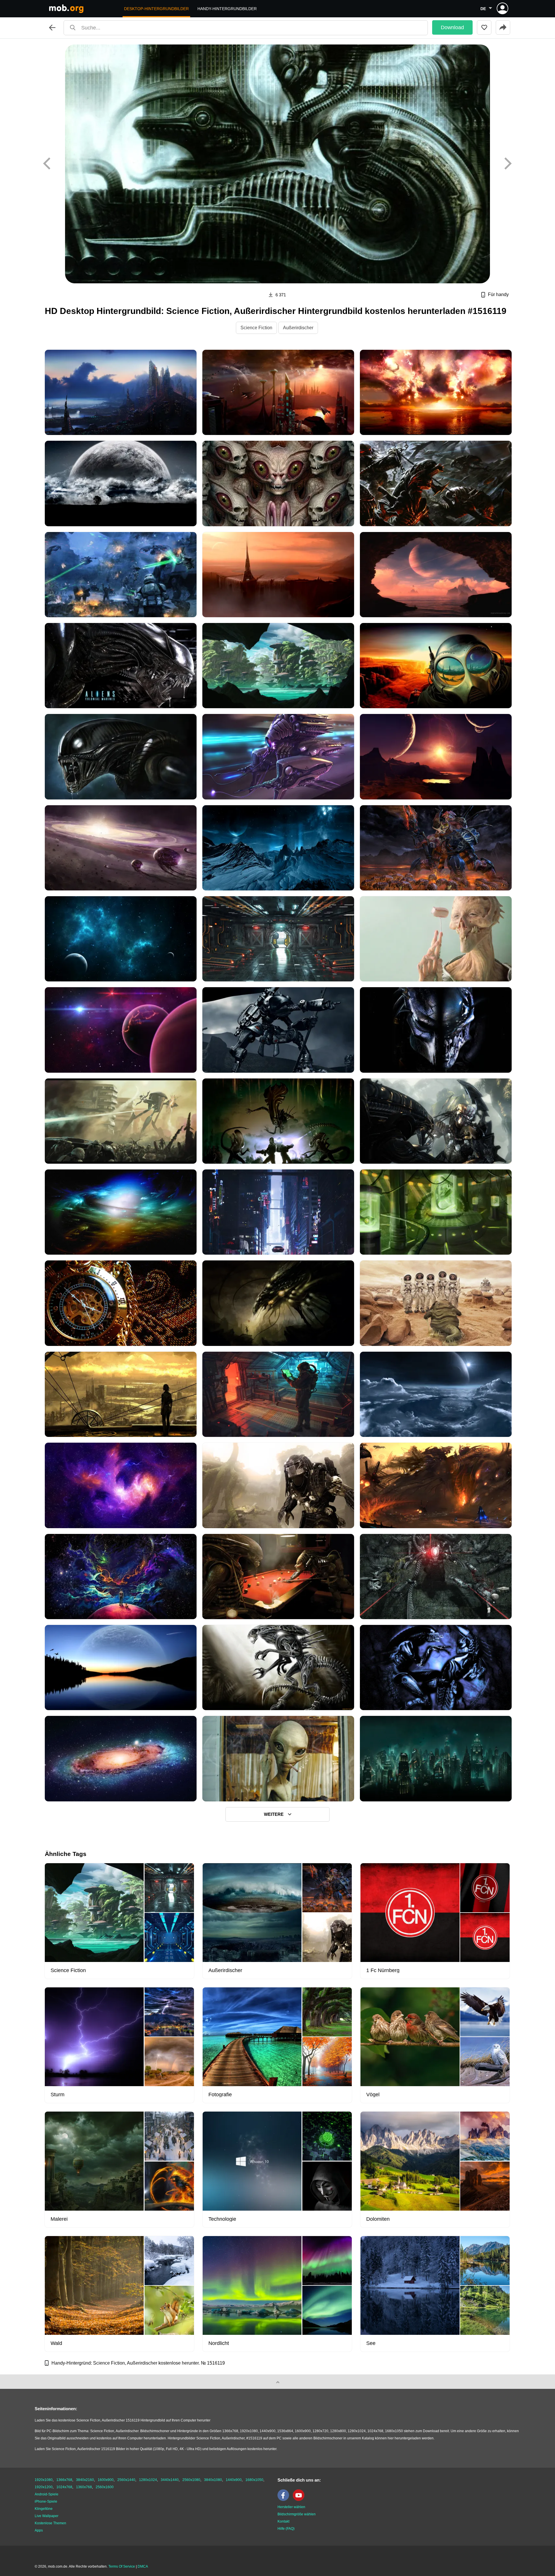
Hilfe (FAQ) (286, 2529)
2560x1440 (126, 2480)
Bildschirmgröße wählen (297, 2514)
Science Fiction (256, 328)
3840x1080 (213, 2480)
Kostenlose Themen (50, 2523)
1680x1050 (254, 2480)
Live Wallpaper (47, 2516)
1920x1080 (44, 2480)
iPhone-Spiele (46, 2501)
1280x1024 (148, 2480)
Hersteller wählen (291, 2507)
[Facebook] (285, 2500)
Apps (39, 2530)
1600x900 (106, 2480)
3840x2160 (85, 2480)
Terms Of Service (122, 2566)
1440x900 (234, 2480)
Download (452, 27)
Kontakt (283, 2521)
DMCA (143, 2566)
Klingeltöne (44, 2509)
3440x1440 (170, 2480)
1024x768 (64, 2487)
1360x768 (84, 2487)
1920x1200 (44, 2487)
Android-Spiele (47, 2494)
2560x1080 (191, 2480)
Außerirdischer (298, 328)
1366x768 (64, 2480)
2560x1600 (105, 2487)
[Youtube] (300, 2500)
